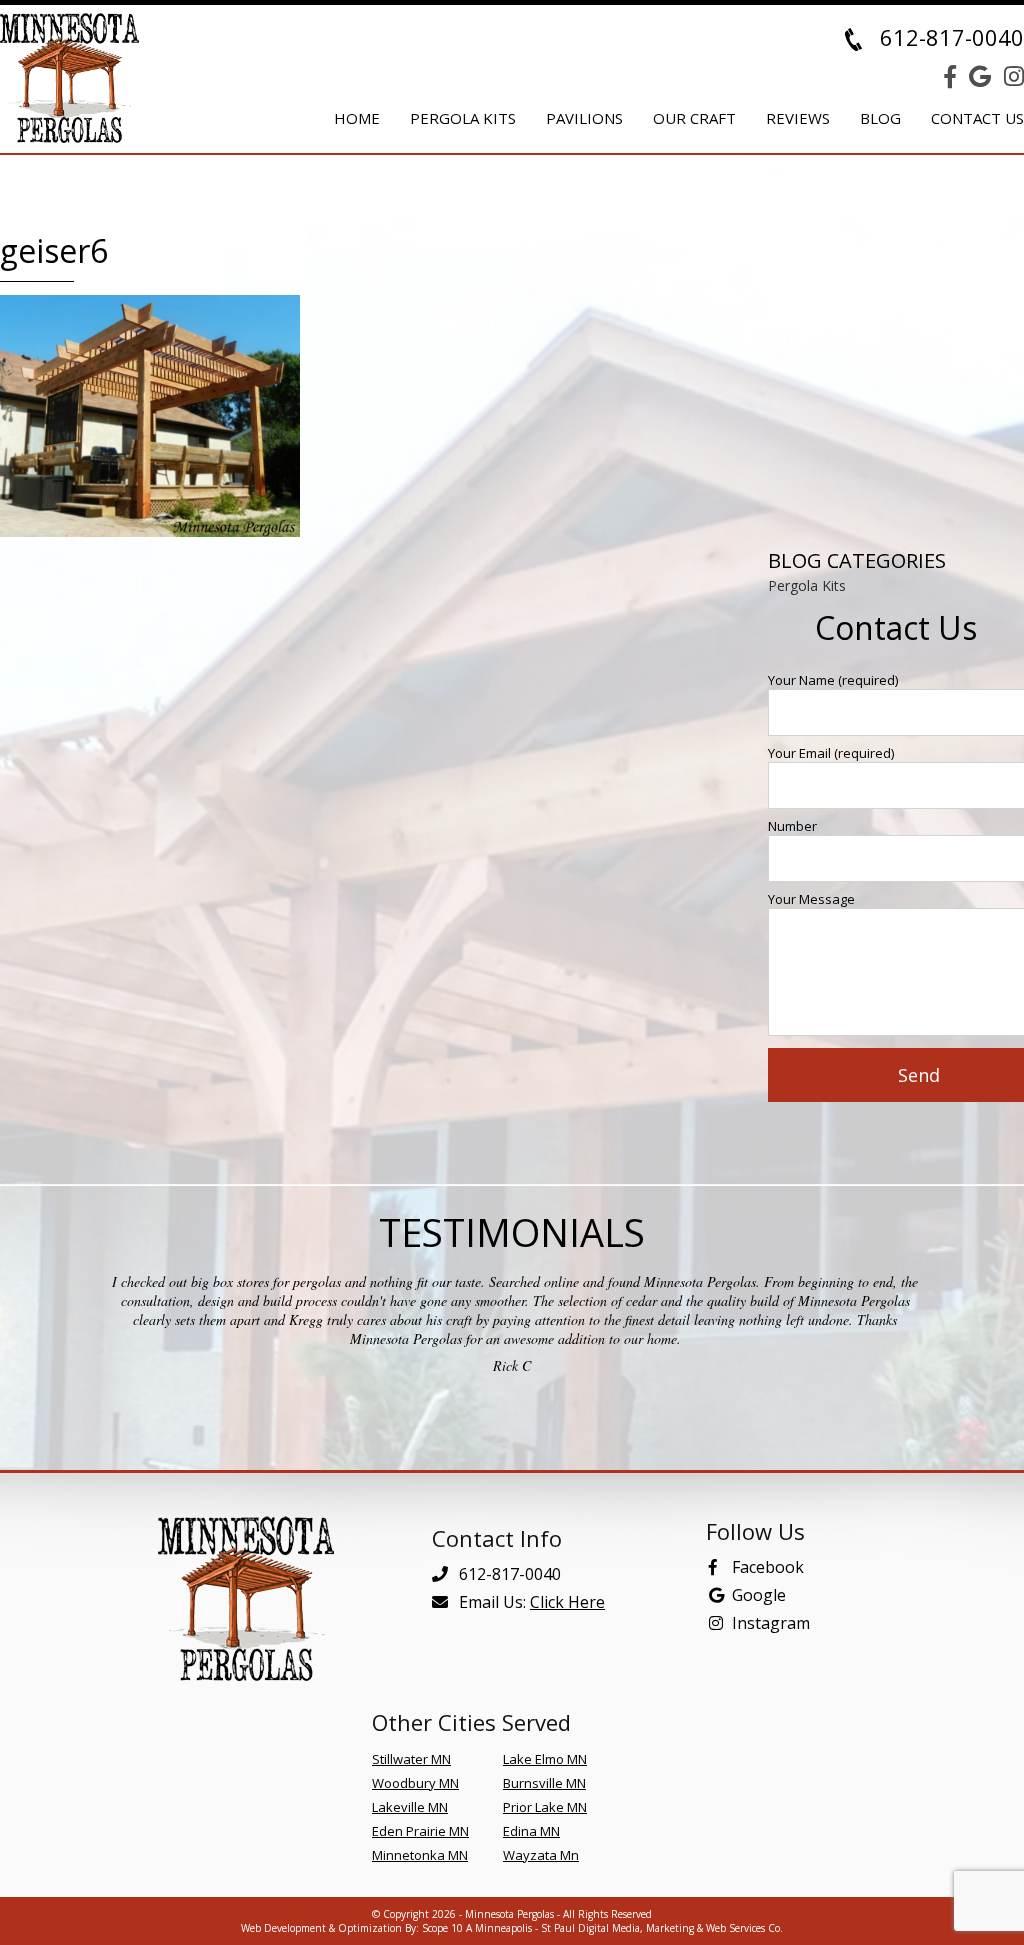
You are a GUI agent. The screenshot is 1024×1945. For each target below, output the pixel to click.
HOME (357, 118)
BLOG (880, 118)
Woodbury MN (415, 1783)
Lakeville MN (410, 1807)
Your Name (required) (833, 680)
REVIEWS (798, 118)
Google (759, 1595)
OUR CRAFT (694, 118)
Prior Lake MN (545, 1807)
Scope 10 (442, 1928)
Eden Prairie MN (420, 1831)
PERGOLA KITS (463, 118)
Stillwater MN (411, 1759)
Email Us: (530, 1602)
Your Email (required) (831, 753)
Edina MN (531, 1831)
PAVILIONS (584, 118)
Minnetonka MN (420, 1855)
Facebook (768, 1567)
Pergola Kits (807, 585)
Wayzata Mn (541, 1855)
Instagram (771, 1623)
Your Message (811, 899)
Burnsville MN (544, 1783)
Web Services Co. (744, 1928)
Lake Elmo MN (545, 1759)
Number (792, 826)
